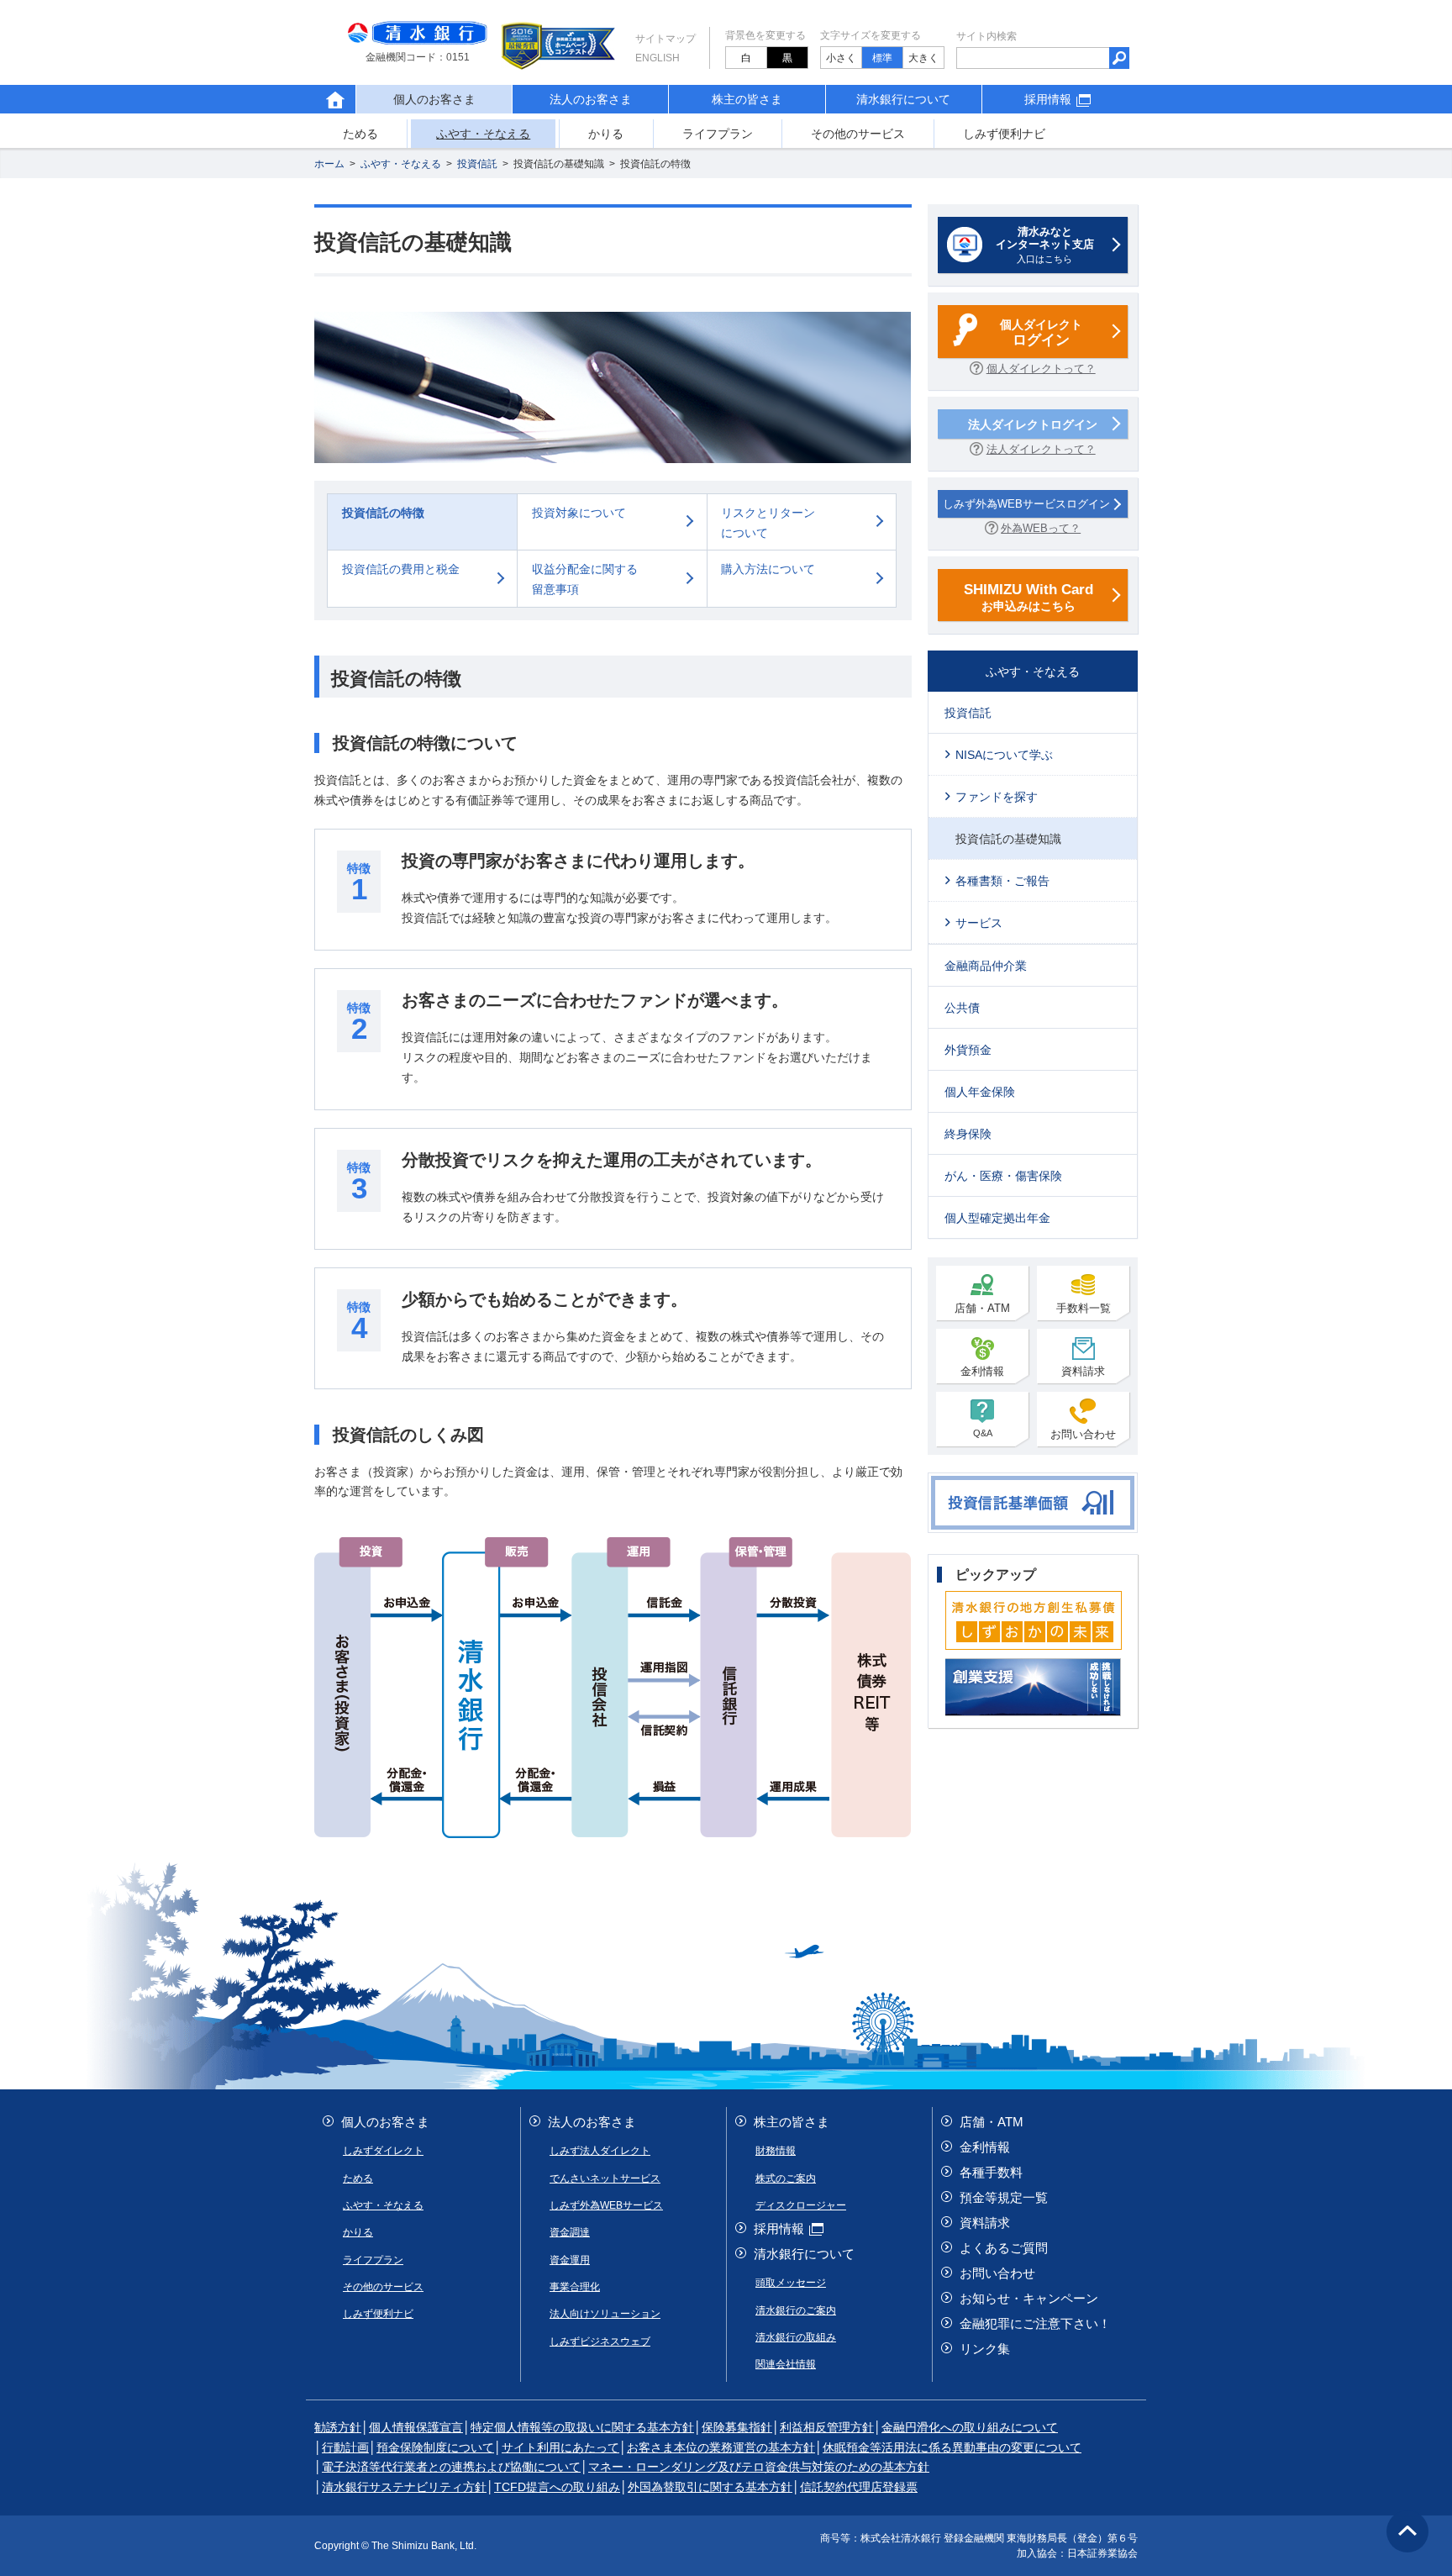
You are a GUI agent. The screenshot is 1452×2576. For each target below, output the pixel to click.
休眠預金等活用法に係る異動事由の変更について (952, 2447)
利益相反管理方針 (827, 2427)
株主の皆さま (747, 99)
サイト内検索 (986, 36)
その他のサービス (858, 134)
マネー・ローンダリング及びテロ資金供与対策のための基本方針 (759, 2467)
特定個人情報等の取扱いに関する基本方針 (582, 2427)
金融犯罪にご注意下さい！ (1035, 2323)
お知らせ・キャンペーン (1029, 2298)
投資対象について (579, 513)
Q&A (983, 1433)
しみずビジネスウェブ (600, 2342)
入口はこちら (1045, 245)
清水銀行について (903, 99)
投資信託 (477, 164)
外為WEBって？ (1041, 528)
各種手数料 (991, 2172)
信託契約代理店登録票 (859, 2487)
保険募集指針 (737, 2427)
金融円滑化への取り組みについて (970, 2427)
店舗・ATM (982, 1308)
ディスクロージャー (801, 2205)
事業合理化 (575, 2287)
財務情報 (776, 2151)
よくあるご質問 (1004, 2248)
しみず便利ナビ (1004, 134)
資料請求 (1083, 1371)
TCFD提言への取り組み (557, 2487)
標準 (882, 58)
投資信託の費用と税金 (401, 569)
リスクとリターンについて (768, 523)
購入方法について (768, 569)
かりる (606, 134)
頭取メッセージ (791, 2283)
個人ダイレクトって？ (1041, 369)
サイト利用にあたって (560, 2447)
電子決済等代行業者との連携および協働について (451, 2467)
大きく (923, 58)
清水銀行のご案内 (796, 2310)
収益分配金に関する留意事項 (585, 579)
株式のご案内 (786, 2178)
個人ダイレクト (1041, 333)
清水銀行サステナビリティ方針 (404, 2487)
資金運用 (570, 2260)
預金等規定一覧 (1004, 2197)
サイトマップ (665, 39)
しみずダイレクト (383, 2151)
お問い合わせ (1083, 1434)
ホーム (329, 164)
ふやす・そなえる (483, 134)
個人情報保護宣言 (416, 2427)
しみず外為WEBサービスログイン (1026, 504)
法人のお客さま (591, 99)
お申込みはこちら (1028, 597)
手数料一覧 (1084, 1308)
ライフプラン (718, 134)
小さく (841, 58)
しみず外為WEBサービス (606, 2205)
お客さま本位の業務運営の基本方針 (721, 2447)
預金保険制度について (435, 2447)
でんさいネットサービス (605, 2178)
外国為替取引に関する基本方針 (710, 2487)
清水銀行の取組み (796, 2337)
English (658, 58)
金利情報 (982, 1371)
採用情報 (1048, 99)
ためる (360, 134)
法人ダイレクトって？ (1041, 449)
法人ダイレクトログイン (1033, 424)
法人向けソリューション (605, 2314)
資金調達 (570, 2232)
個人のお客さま (385, 2122)
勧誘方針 (338, 2427)
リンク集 (985, 2349)
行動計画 (345, 2447)
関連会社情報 (786, 2364)
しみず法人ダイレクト (600, 2151)
